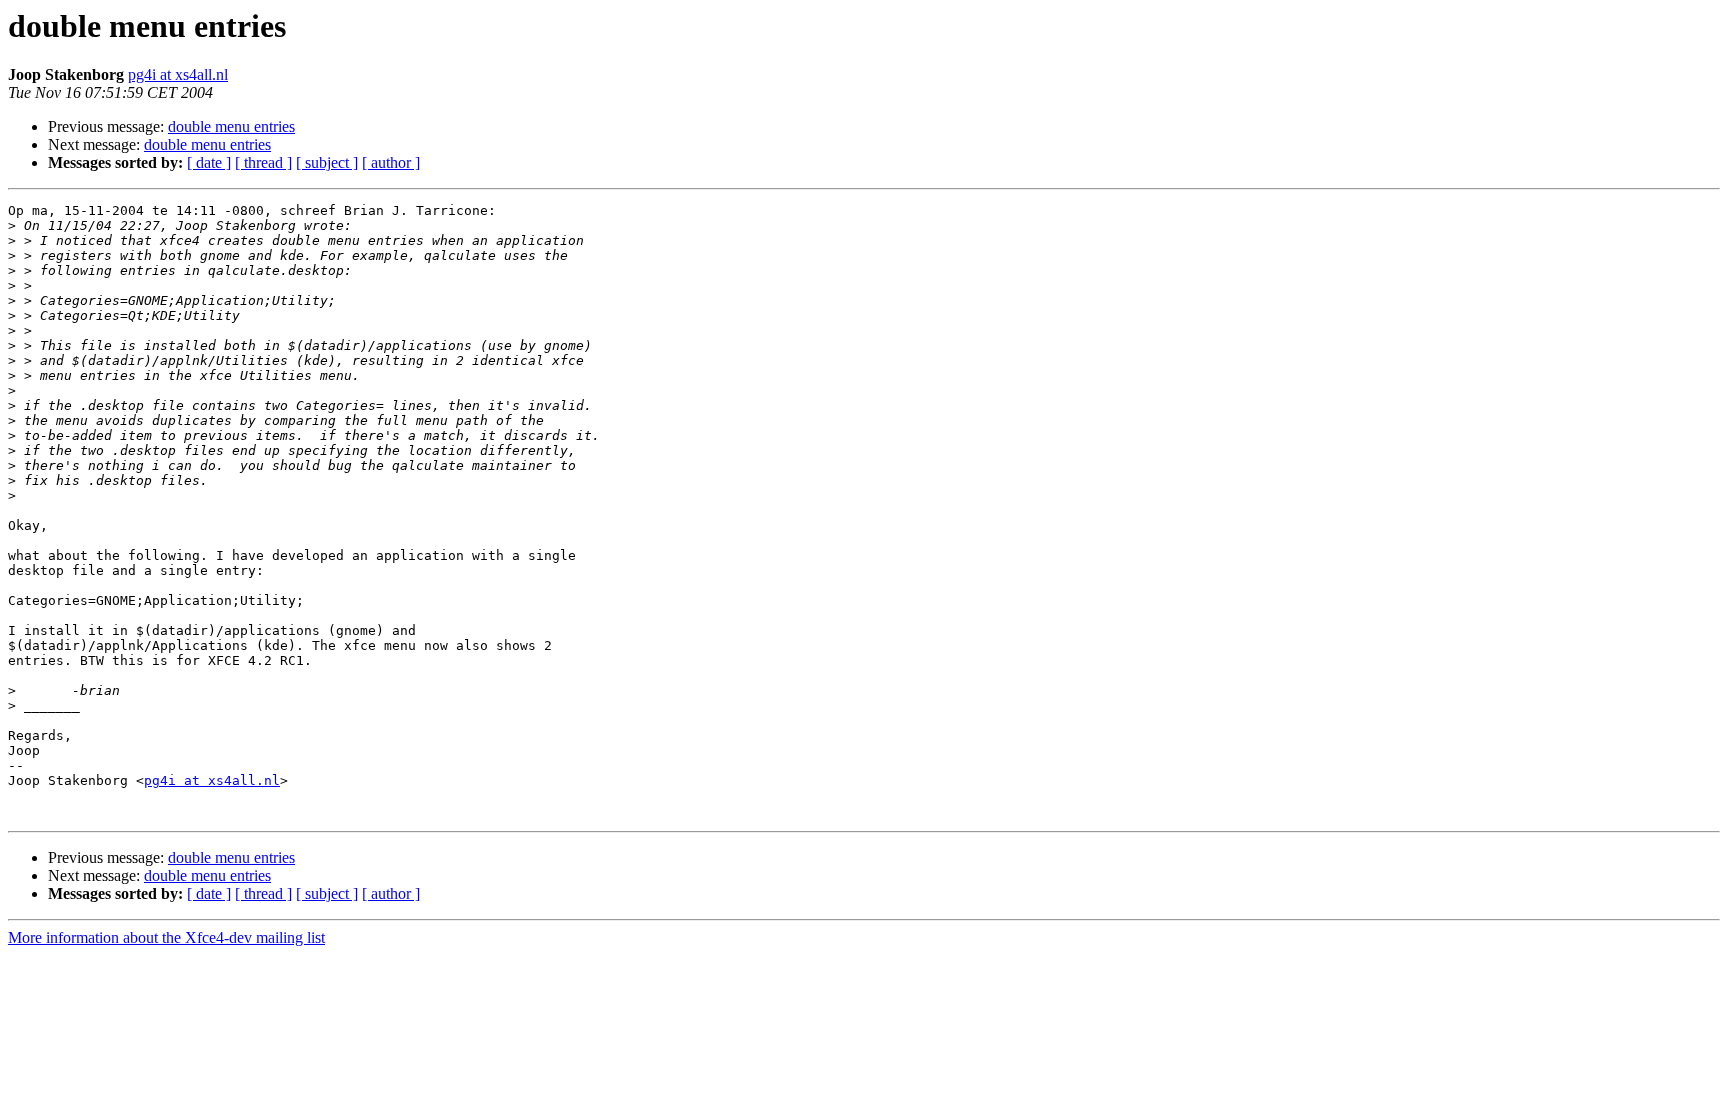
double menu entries (231, 126)
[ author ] (391, 162)
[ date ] (209, 162)
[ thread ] (263, 162)
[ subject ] (327, 162)
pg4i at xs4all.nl (178, 74)
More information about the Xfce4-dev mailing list (166, 937)
